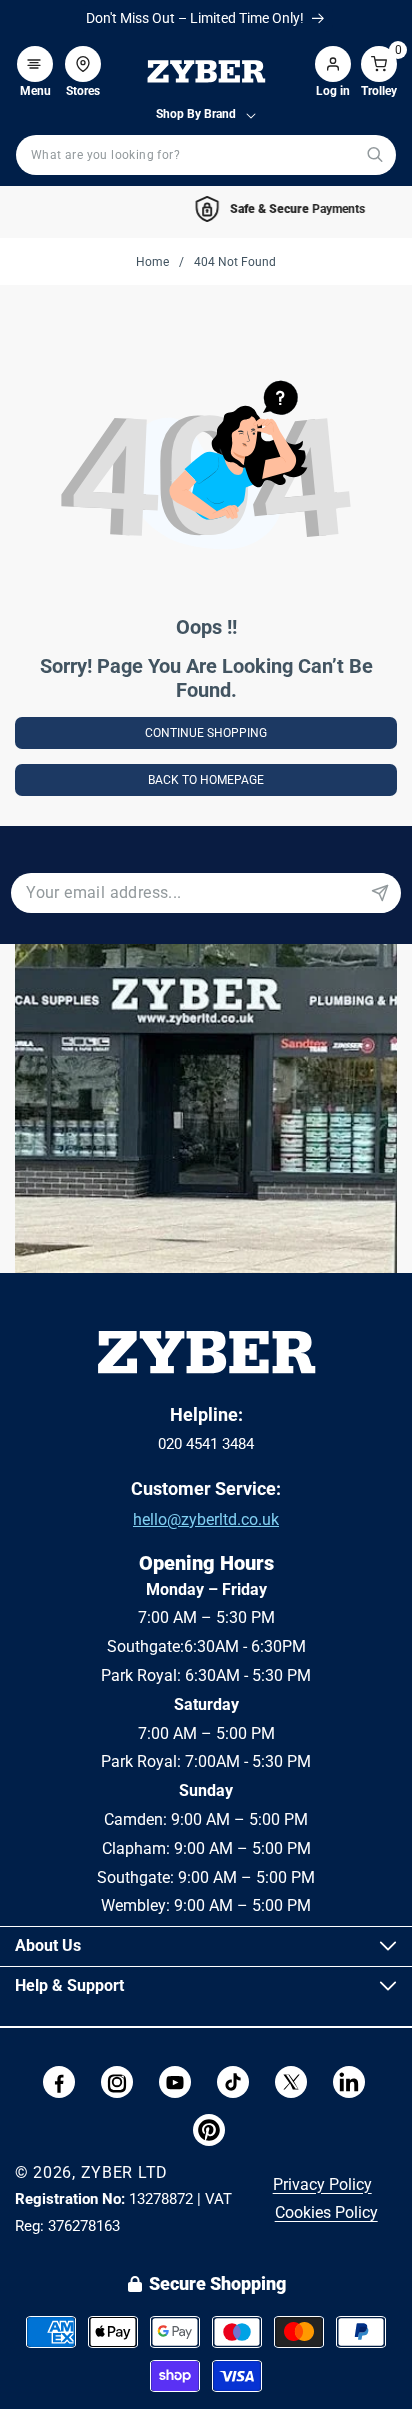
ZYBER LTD (124, 2172)
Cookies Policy (326, 2212)
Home (152, 262)
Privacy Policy (322, 2184)
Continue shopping (206, 733)
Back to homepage (206, 780)
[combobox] (206, 155)
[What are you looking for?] (374, 154)
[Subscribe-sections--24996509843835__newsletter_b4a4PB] (380, 893)
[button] (35, 54)
